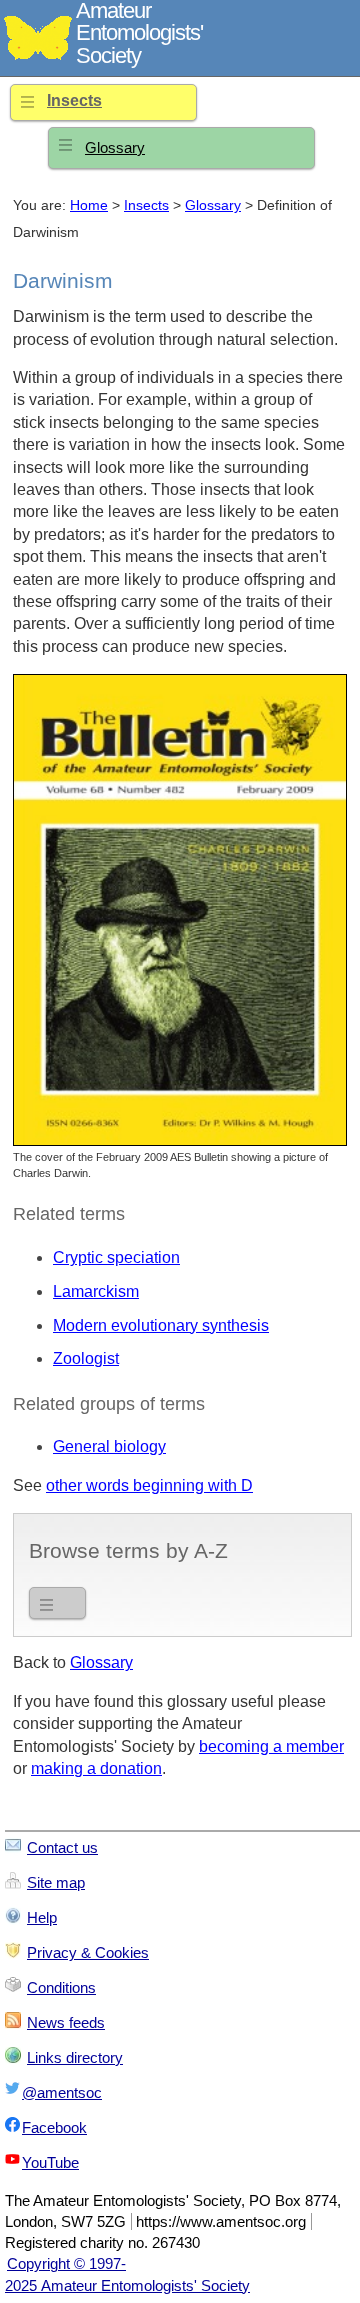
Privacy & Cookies (88, 1952)
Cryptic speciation (116, 1257)
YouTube (50, 2162)
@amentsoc (62, 2092)
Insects (74, 100)
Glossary (115, 147)
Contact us (62, 1847)
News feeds (66, 2022)
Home (89, 205)
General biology (109, 1446)
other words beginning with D (149, 1485)
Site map (56, 1882)
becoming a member (271, 1746)
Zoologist (86, 1358)
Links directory (75, 2057)
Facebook (54, 2127)
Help (42, 1917)
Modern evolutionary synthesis (161, 1325)
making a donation (96, 1768)
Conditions (61, 1987)
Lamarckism (96, 1291)
